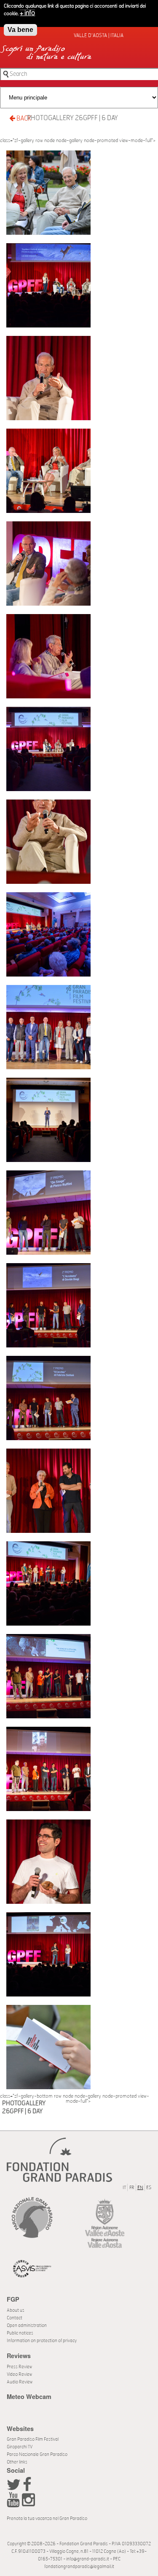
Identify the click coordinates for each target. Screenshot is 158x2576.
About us (16, 2310)
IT (124, 2188)
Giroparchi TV (20, 2447)
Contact (15, 2318)
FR (132, 2188)
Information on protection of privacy (42, 2341)
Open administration (27, 2325)
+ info (27, 13)
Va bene (20, 30)
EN (140, 2188)
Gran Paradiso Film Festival (33, 2439)
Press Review (19, 2367)
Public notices (20, 2333)
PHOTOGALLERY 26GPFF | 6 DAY (72, 118)
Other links (17, 2462)
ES (149, 2188)
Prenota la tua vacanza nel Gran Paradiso (47, 2518)
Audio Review (20, 2382)
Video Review (19, 2374)
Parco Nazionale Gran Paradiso (37, 2454)
